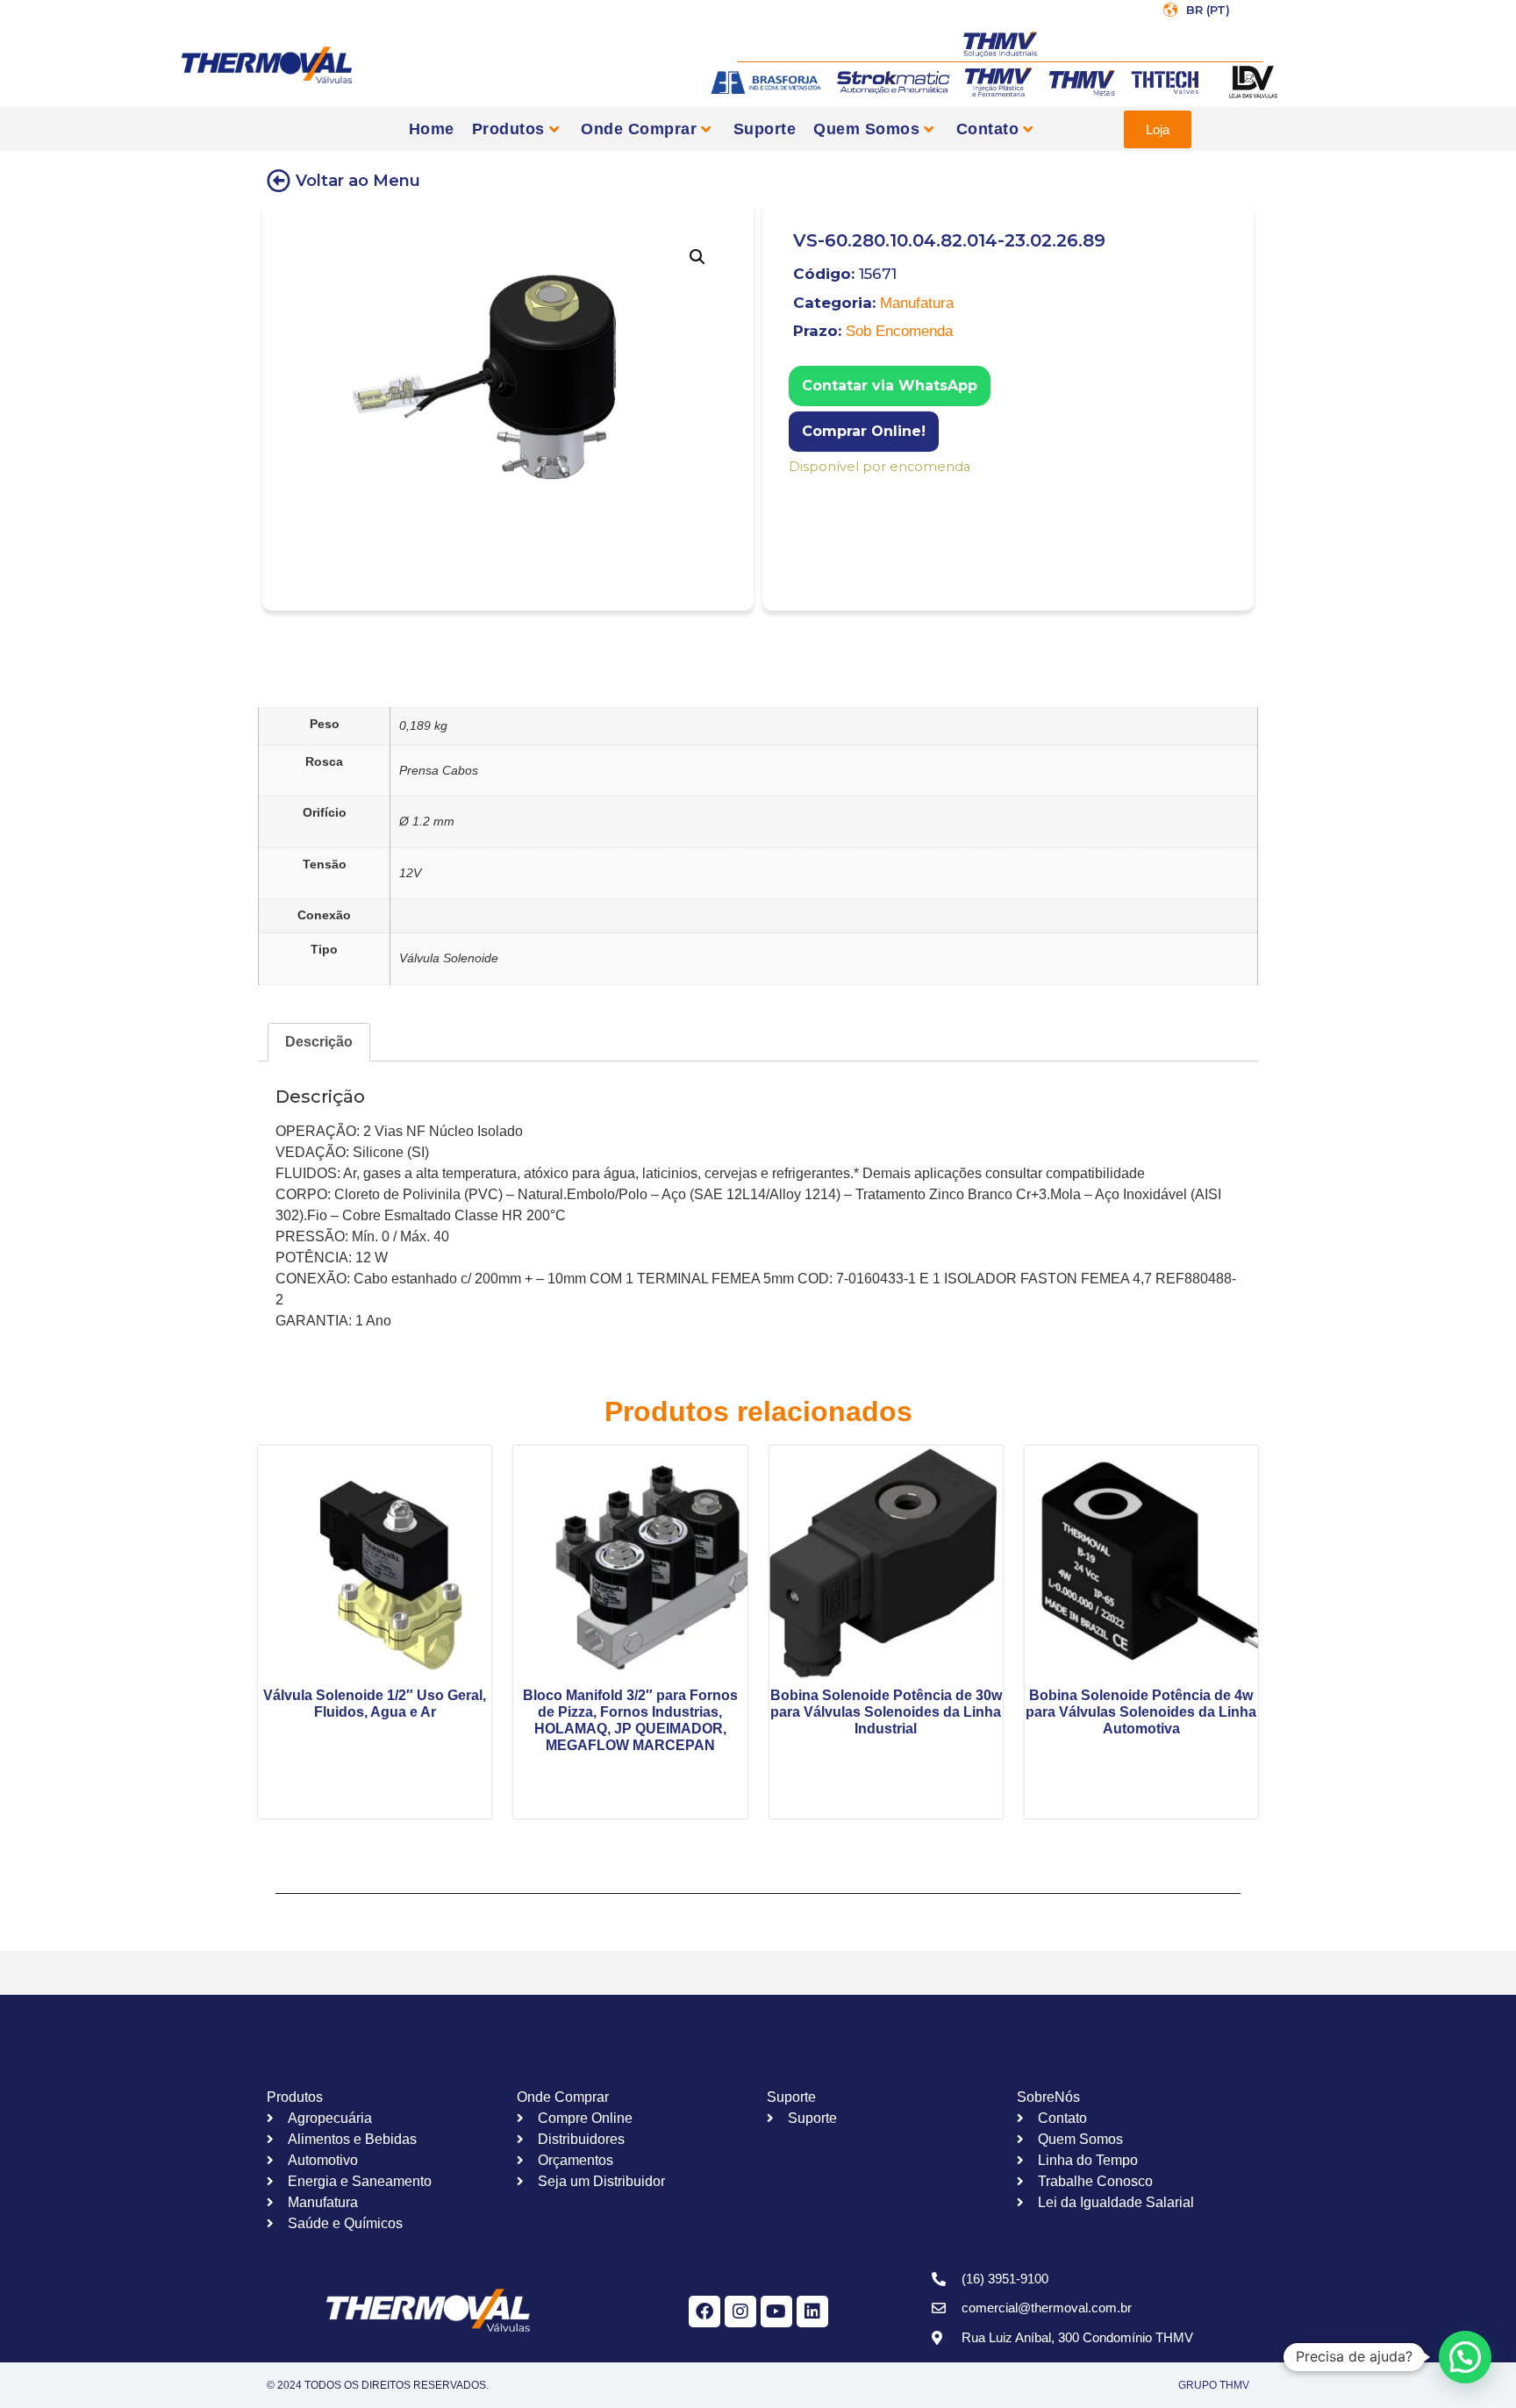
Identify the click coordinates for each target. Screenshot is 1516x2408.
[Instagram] (740, 2312)
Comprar (801, 490)
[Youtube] (776, 2312)
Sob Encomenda (899, 331)
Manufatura (917, 303)
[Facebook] (704, 2312)
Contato (988, 129)
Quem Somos (866, 129)
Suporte (765, 129)
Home (432, 129)
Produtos (508, 129)
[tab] (319, 1042)
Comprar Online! (864, 431)
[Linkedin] (812, 2312)
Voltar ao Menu (358, 181)
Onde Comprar (639, 129)
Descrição (319, 1042)
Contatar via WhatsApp (890, 386)
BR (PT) (1208, 10)
